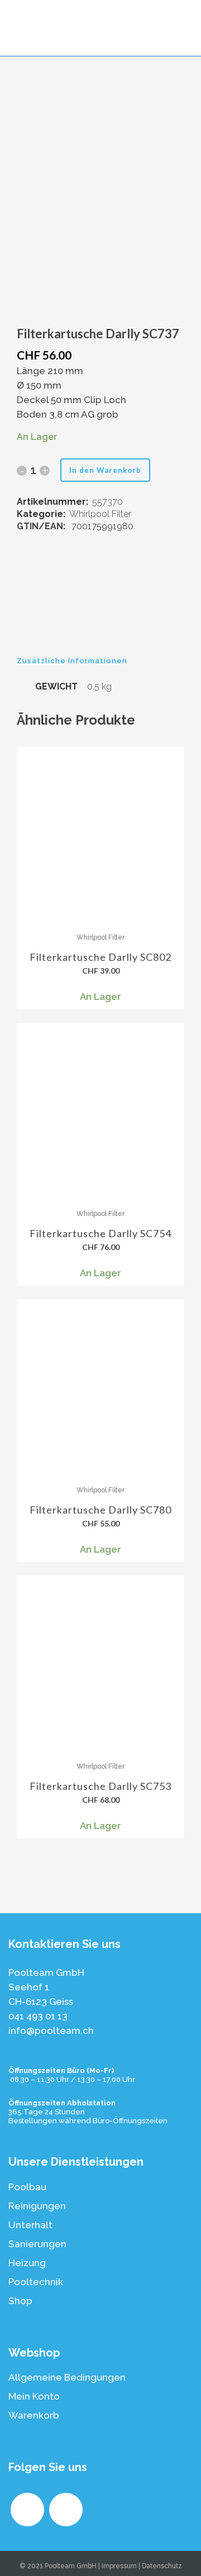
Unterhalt (30, 2225)
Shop (20, 2301)
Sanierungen (37, 2244)
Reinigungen (37, 2206)
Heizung (27, 2263)
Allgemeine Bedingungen (67, 2377)
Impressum (119, 2566)
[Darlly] (100, 605)
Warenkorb (34, 2415)
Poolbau (27, 2187)
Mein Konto (34, 2396)
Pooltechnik (36, 2282)
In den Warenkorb (105, 470)
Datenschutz (162, 2566)
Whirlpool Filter (100, 514)
